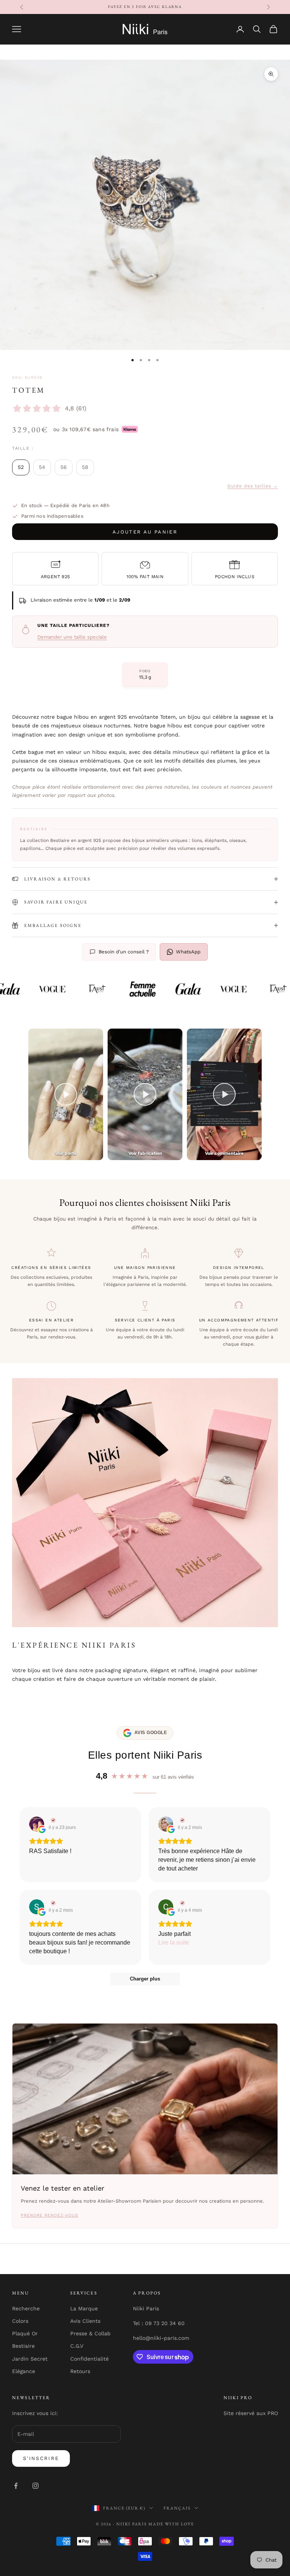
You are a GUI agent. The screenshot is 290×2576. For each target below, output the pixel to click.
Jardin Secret (30, 2359)
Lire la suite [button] (174, 1942)
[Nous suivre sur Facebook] (16, 2486)
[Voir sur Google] (37, 1824)
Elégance (24, 2371)
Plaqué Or (25, 2333)
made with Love (171, 2524)
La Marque (84, 2308)
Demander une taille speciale (72, 637)
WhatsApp (188, 952)
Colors (20, 2321)
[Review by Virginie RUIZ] (52, 1820)
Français (177, 2508)
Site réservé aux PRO (251, 2413)
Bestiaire (23, 2346)
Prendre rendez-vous (49, 2215)
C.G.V (77, 2346)
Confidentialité (89, 2359)
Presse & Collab (90, 2333)
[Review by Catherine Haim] (181, 1820)
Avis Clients (85, 2321)
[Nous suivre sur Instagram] (35, 2486)
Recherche (26, 2308)
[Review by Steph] (52, 1903)
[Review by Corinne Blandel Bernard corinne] (181, 1903)
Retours (80, 2371)
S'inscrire (41, 2458)
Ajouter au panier (145, 532)
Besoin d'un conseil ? (124, 952)
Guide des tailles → (253, 486)
